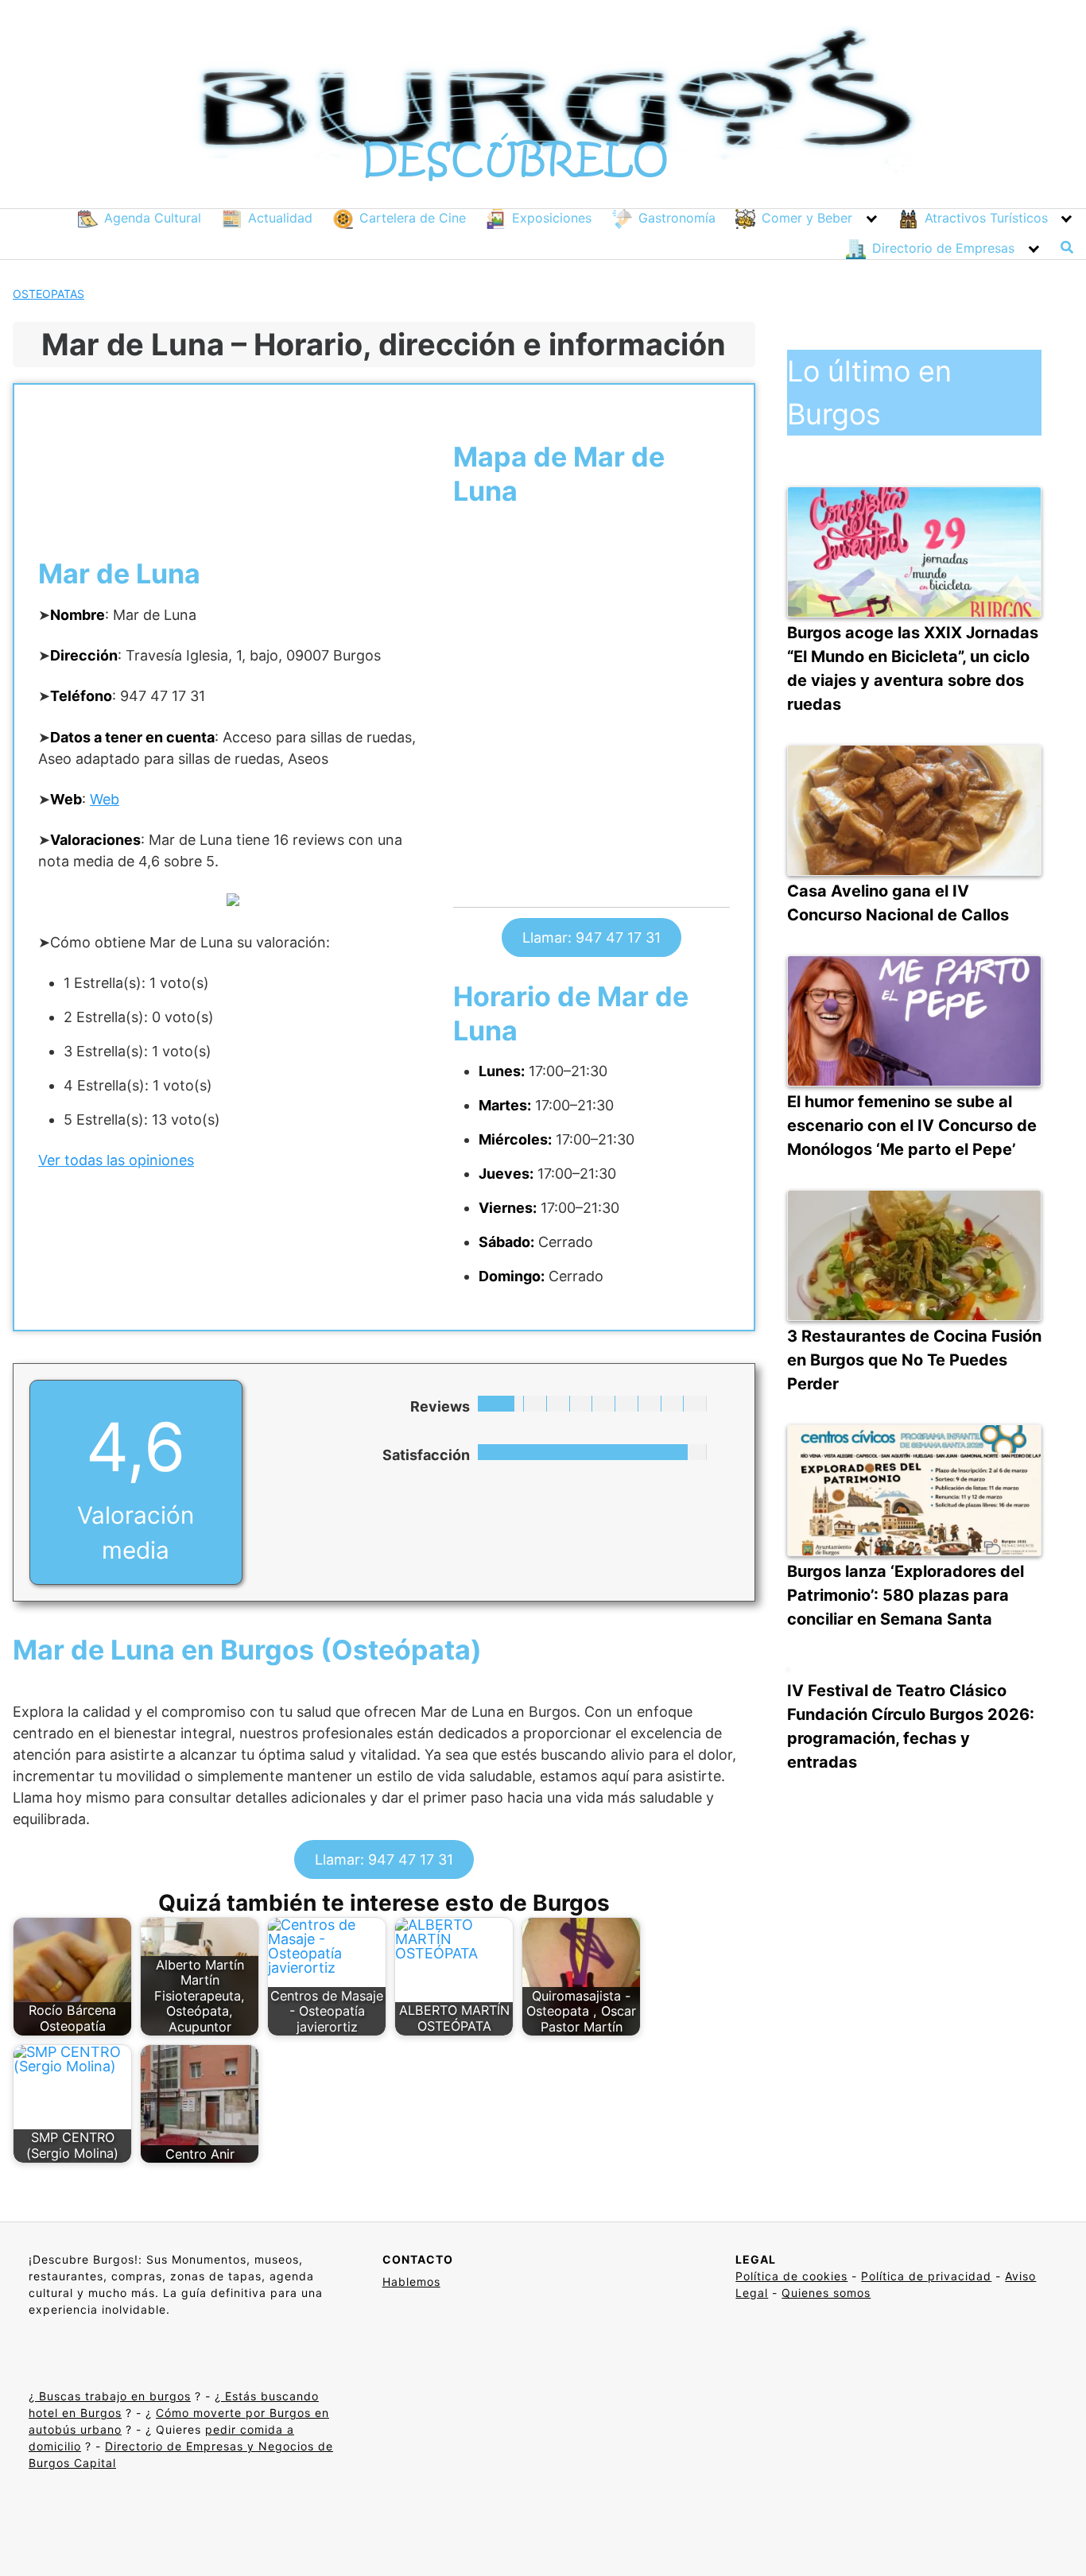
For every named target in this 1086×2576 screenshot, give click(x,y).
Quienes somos (826, 2293)
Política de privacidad (926, 2276)
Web (105, 799)
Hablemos (411, 2282)
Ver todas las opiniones (116, 1160)
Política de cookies (791, 2276)
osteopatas (48, 294)
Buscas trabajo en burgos (113, 2396)
